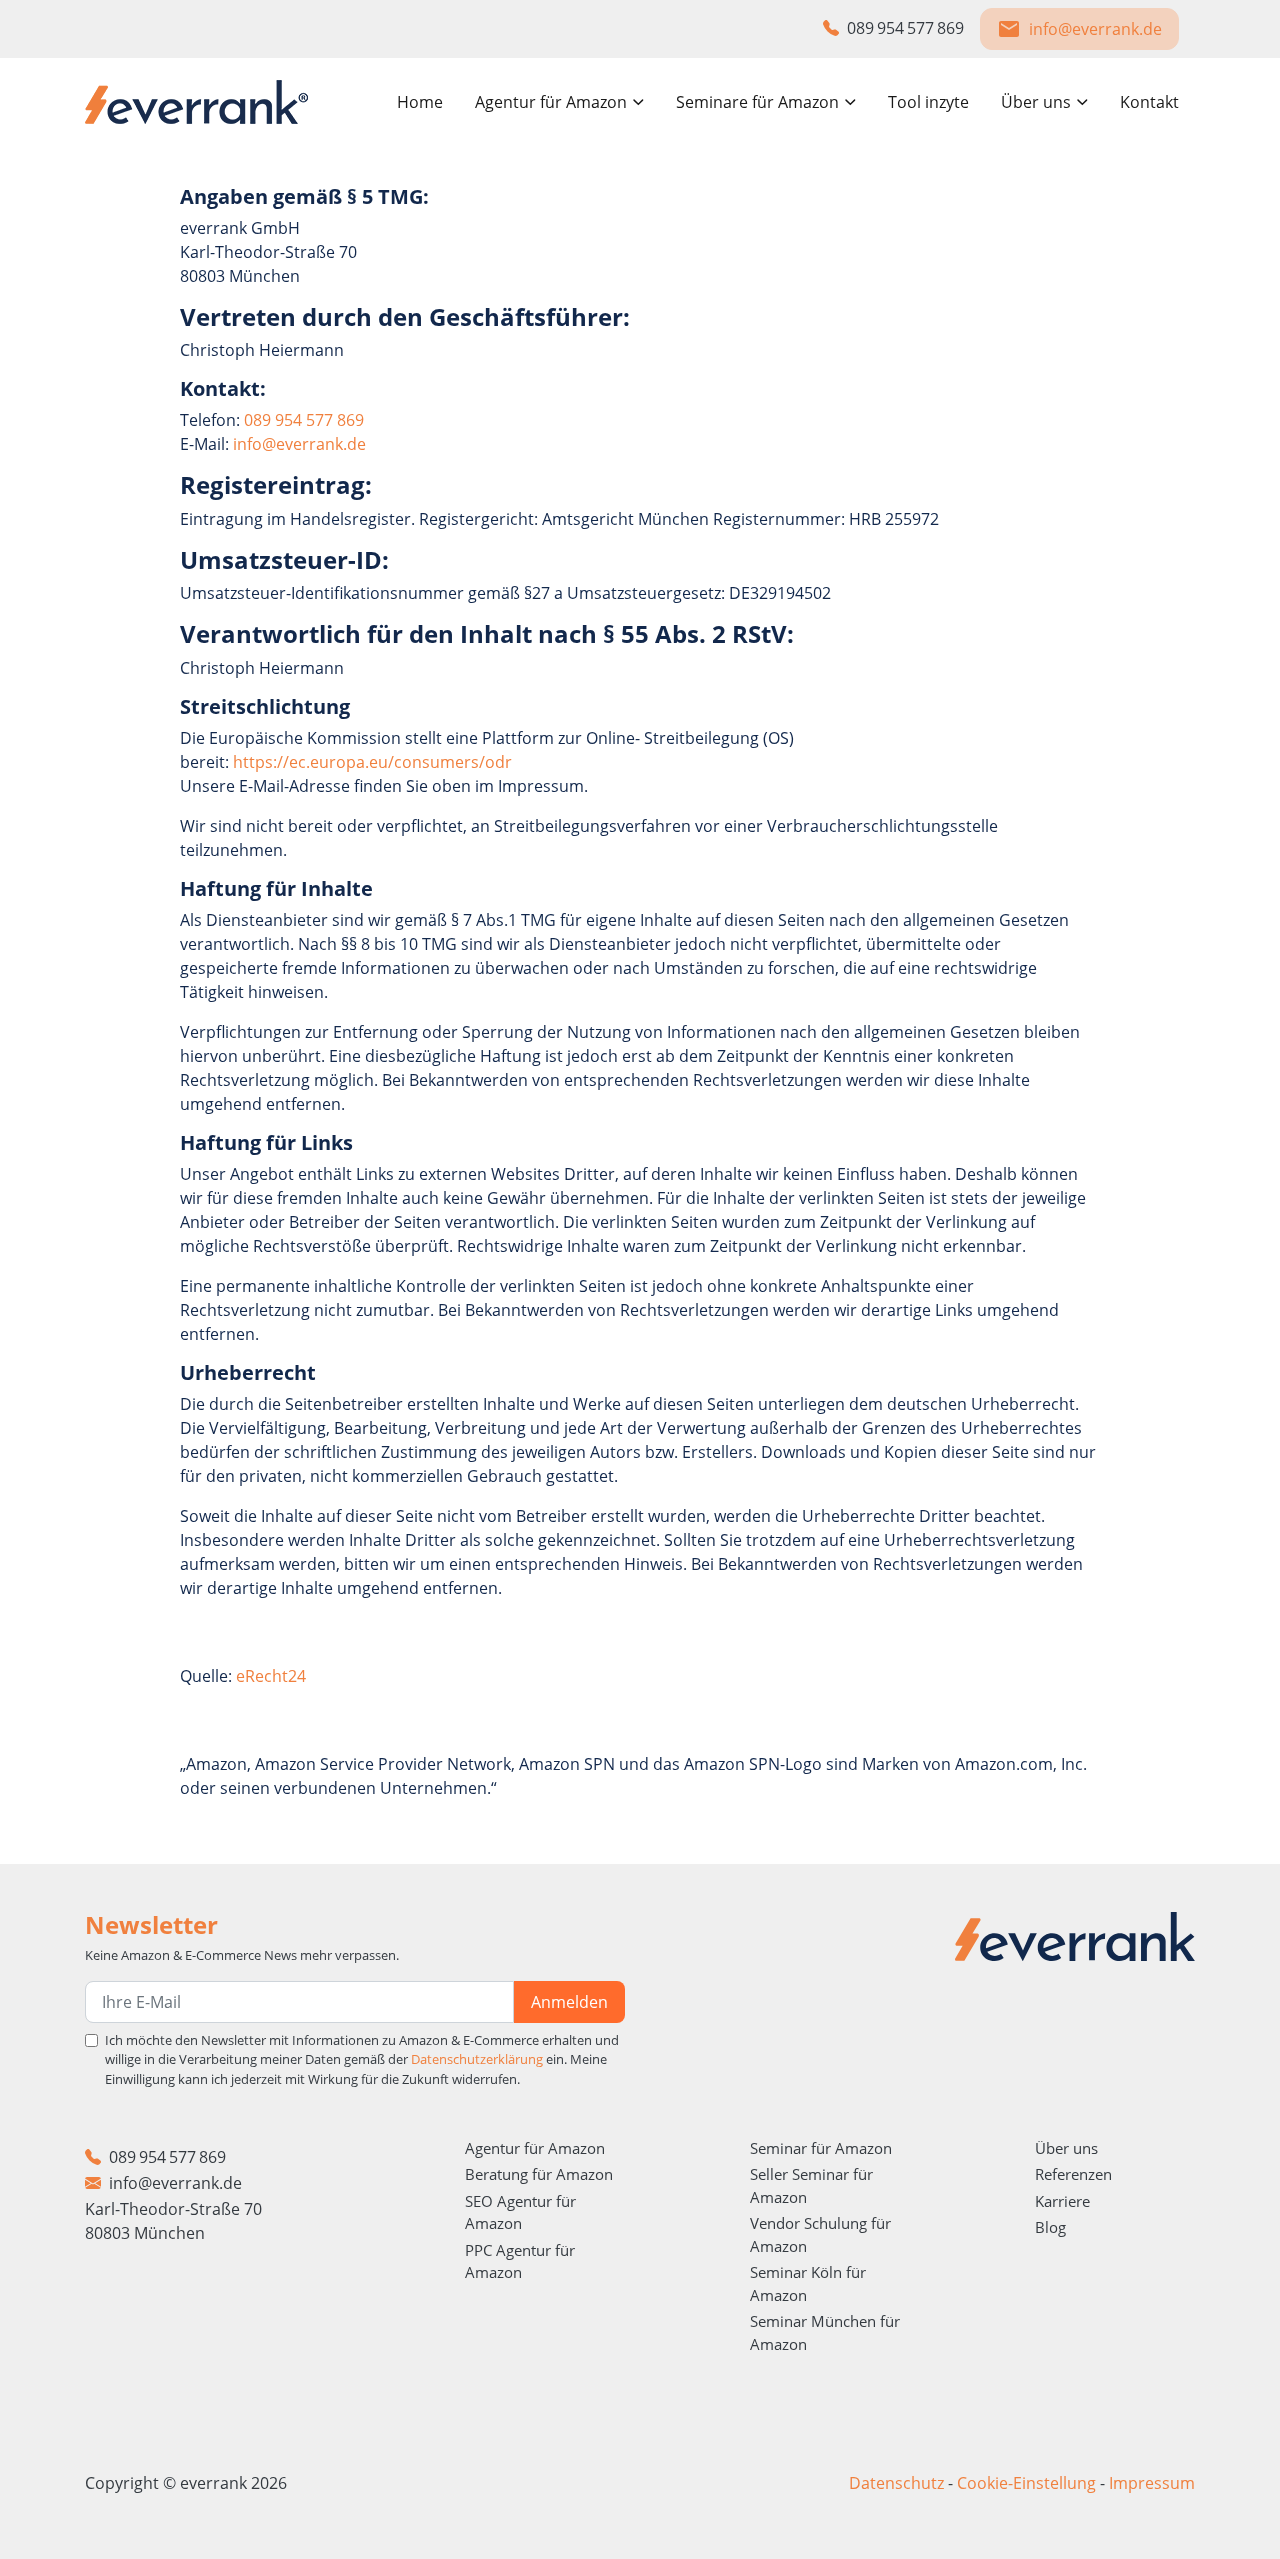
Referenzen (1073, 2174)
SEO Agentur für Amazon (520, 2212)
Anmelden (569, 2002)
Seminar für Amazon (821, 2148)
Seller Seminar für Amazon (811, 2185)
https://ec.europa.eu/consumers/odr (372, 762)
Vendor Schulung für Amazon (820, 2234)
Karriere (1062, 2201)
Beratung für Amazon (539, 2174)
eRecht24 (271, 1676)
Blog (1050, 2227)
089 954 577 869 (304, 420)
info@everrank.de (299, 444)
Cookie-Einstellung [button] (1026, 2483)
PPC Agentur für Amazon (520, 2261)
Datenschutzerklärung (477, 2059)
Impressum (1152, 2483)
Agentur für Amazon (535, 2148)
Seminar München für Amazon (825, 2332)
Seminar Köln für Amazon (808, 2283)
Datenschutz (896, 2483)
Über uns (1066, 2148)
